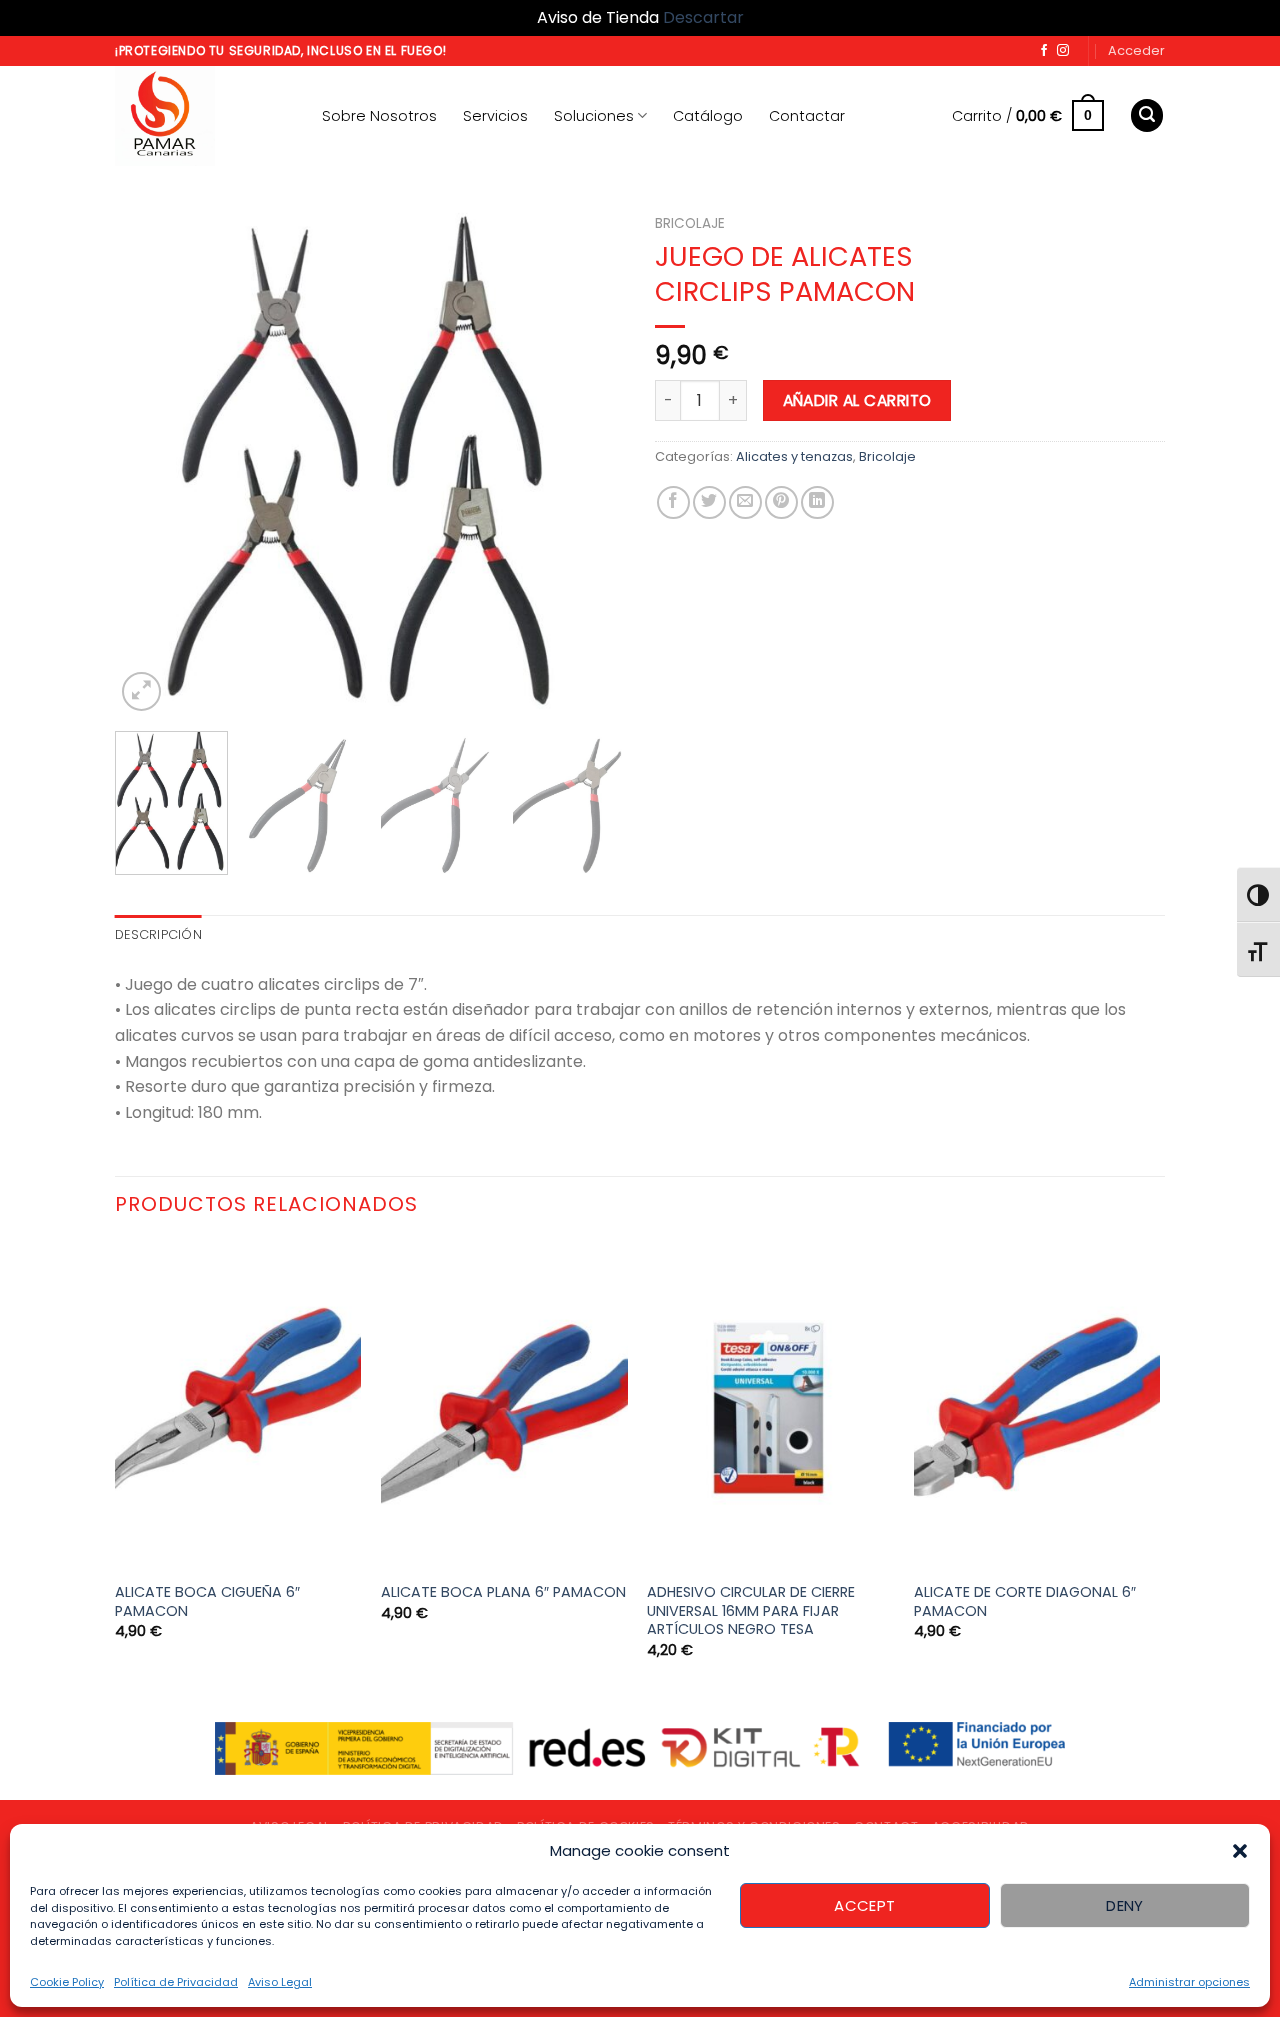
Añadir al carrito (857, 400)
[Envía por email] (745, 502)
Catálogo (708, 116)
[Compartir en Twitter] (709, 502)
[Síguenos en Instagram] (1063, 51)
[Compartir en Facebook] (673, 502)
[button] (1240, 1851)
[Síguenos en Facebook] (1044, 51)
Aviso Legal (280, 1982)
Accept (865, 1905)
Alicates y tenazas (794, 456)
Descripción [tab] (158, 934)
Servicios (495, 116)
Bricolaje (690, 223)
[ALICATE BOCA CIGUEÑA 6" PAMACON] (238, 1405)
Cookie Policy (67, 1982)
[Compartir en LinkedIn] (817, 502)
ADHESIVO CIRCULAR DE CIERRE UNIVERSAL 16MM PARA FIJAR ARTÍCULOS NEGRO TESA (751, 1611)
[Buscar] (1147, 115)
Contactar (807, 116)
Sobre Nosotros (379, 116)
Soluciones (594, 116)
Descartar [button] (703, 17)
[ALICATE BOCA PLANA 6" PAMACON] (504, 1405)
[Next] (590, 461)
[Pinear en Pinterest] (781, 502)
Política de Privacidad (176, 1982)
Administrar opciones (1189, 1982)
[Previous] (150, 461)
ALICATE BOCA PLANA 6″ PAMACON (503, 1592)
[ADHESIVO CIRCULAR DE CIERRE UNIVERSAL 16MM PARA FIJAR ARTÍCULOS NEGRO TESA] (770, 1405)
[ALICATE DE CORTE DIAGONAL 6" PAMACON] (1037, 1405)
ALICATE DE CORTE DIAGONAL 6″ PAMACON (1025, 1601)
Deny (1125, 1905)
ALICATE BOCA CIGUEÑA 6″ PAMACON (207, 1601)
